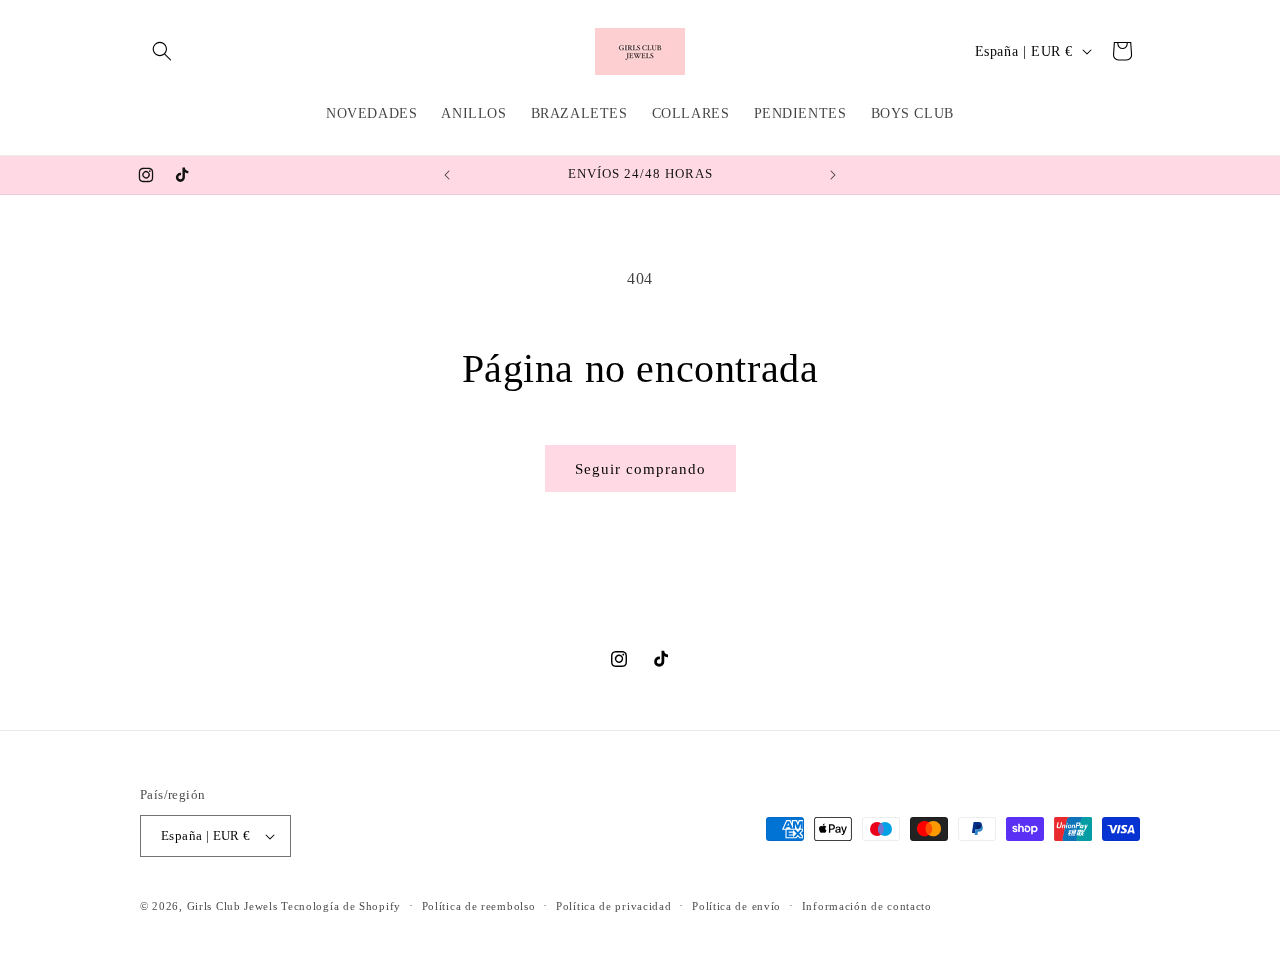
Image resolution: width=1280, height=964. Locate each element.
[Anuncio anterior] (447, 175)
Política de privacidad (613, 906)
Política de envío (736, 906)
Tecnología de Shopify (341, 906)
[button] (162, 51)
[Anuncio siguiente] (833, 175)
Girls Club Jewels (232, 906)
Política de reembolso (479, 906)
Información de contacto (867, 906)
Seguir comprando (640, 469)
